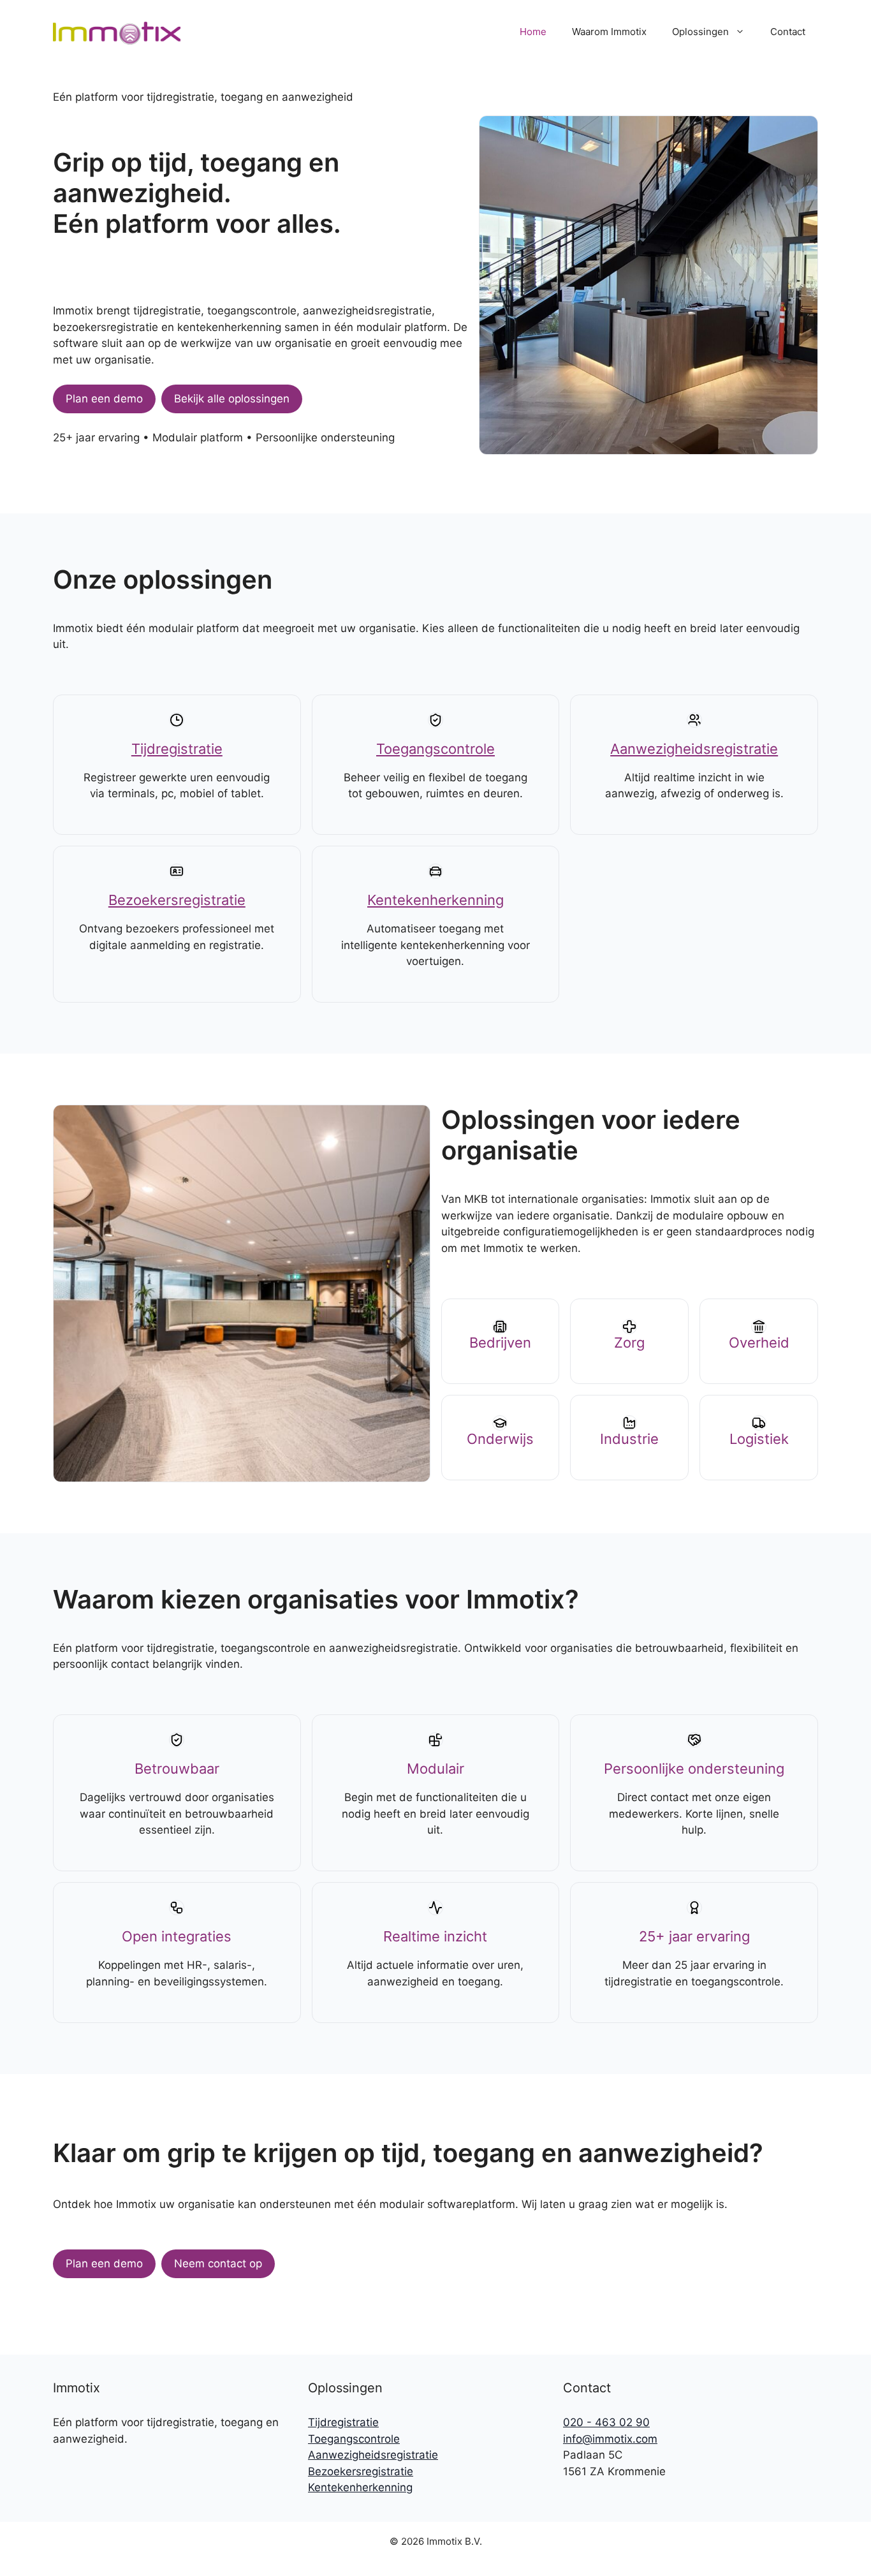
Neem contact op (218, 2263)
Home (533, 32)
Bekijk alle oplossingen (232, 399)
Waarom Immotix (609, 32)
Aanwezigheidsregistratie (694, 749)
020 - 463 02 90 (606, 2422)
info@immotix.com (610, 2439)
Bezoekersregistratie (177, 900)
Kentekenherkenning (435, 900)
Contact (788, 32)
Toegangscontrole (435, 749)
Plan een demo (104, 399)
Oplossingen (700, 32)
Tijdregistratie (177, 749)
